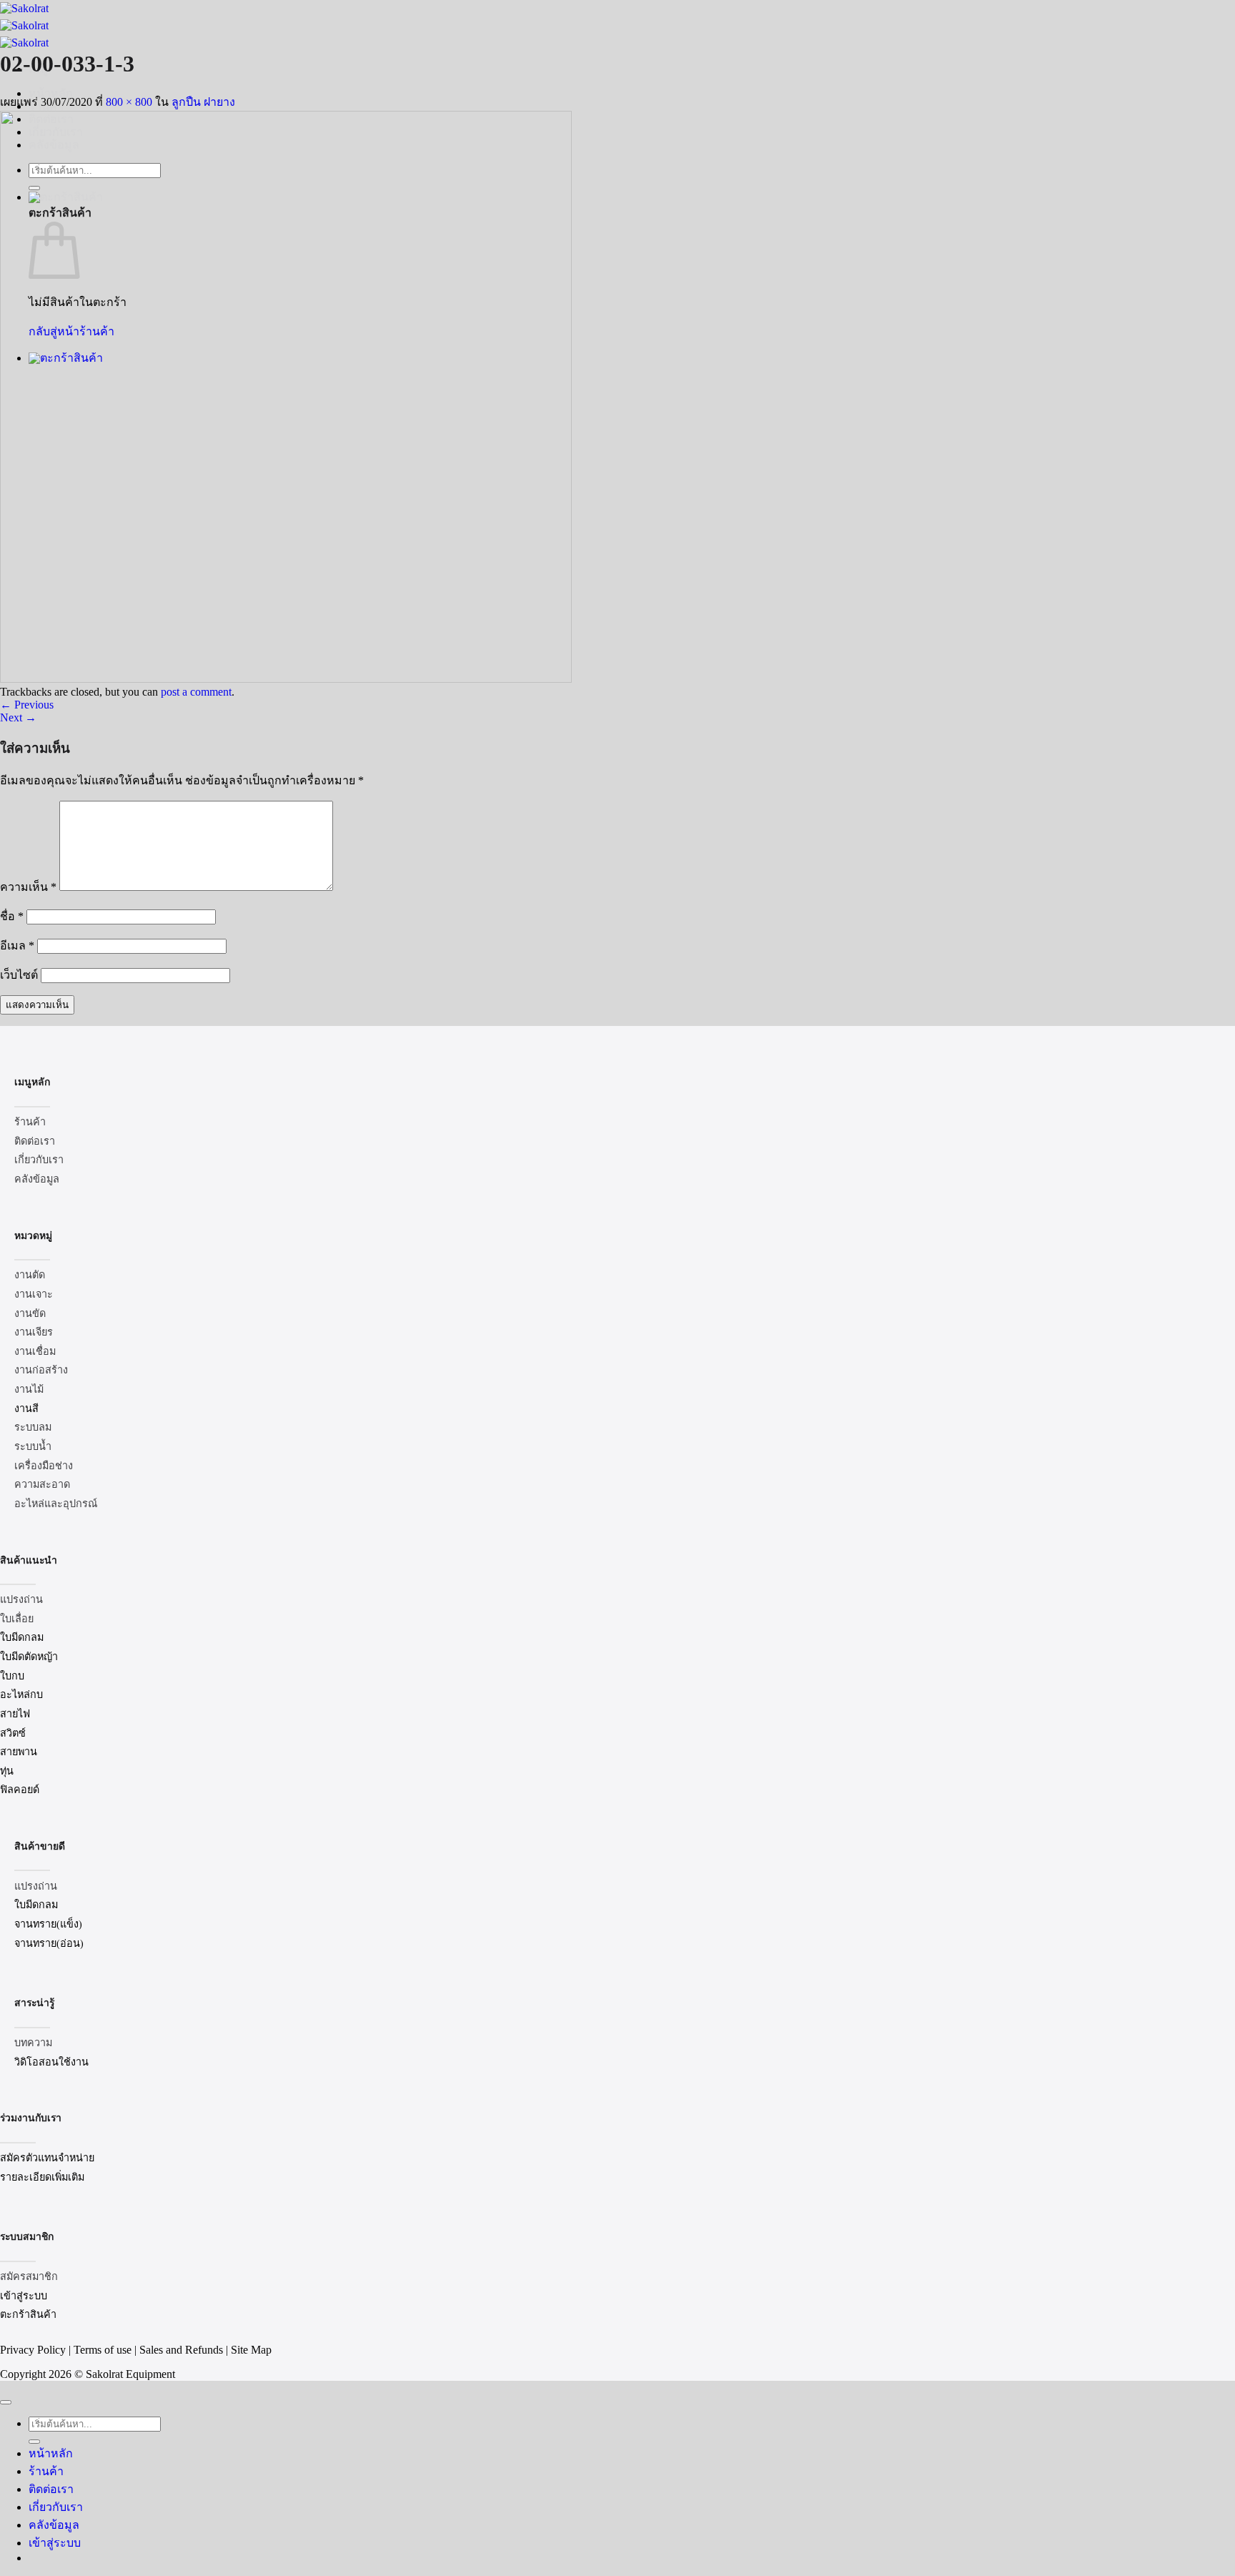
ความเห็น (28, 887)
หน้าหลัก (51, 2453)
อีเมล (17, 946)
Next (18, 717)
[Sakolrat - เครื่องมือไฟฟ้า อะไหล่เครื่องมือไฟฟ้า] (24, 25)
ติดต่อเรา (51, 2489)
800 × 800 (129, 102)
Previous (27, 705)
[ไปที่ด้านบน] (6, 2402)
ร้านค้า (46, 2471)
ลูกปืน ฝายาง (203, 102)
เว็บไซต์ (19, 975)
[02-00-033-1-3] (286, 679)
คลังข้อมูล (54, 2525)
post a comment (196, 692)
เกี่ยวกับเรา (56, 2507)
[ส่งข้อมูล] (34, 2442)
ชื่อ (12, 916)
